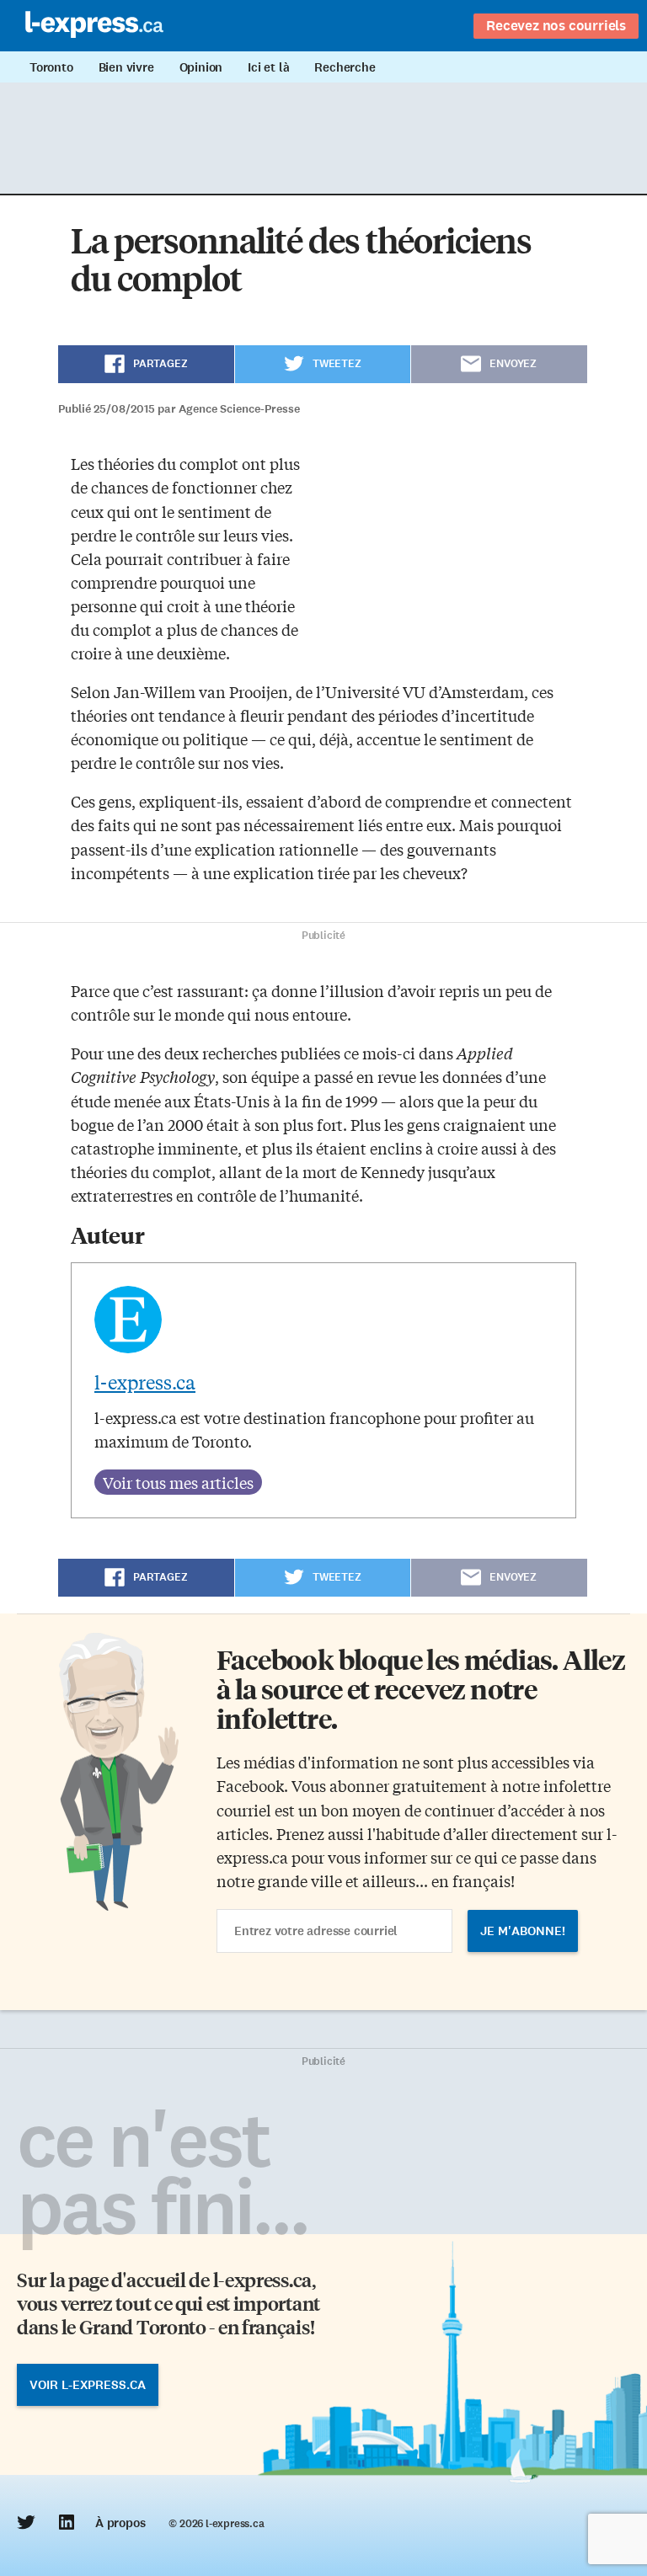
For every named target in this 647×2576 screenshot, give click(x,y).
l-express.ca (145, 1382)
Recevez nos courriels (556, 25)
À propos (120, 2523)
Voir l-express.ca (88, 2385)
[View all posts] (178, 1482)
